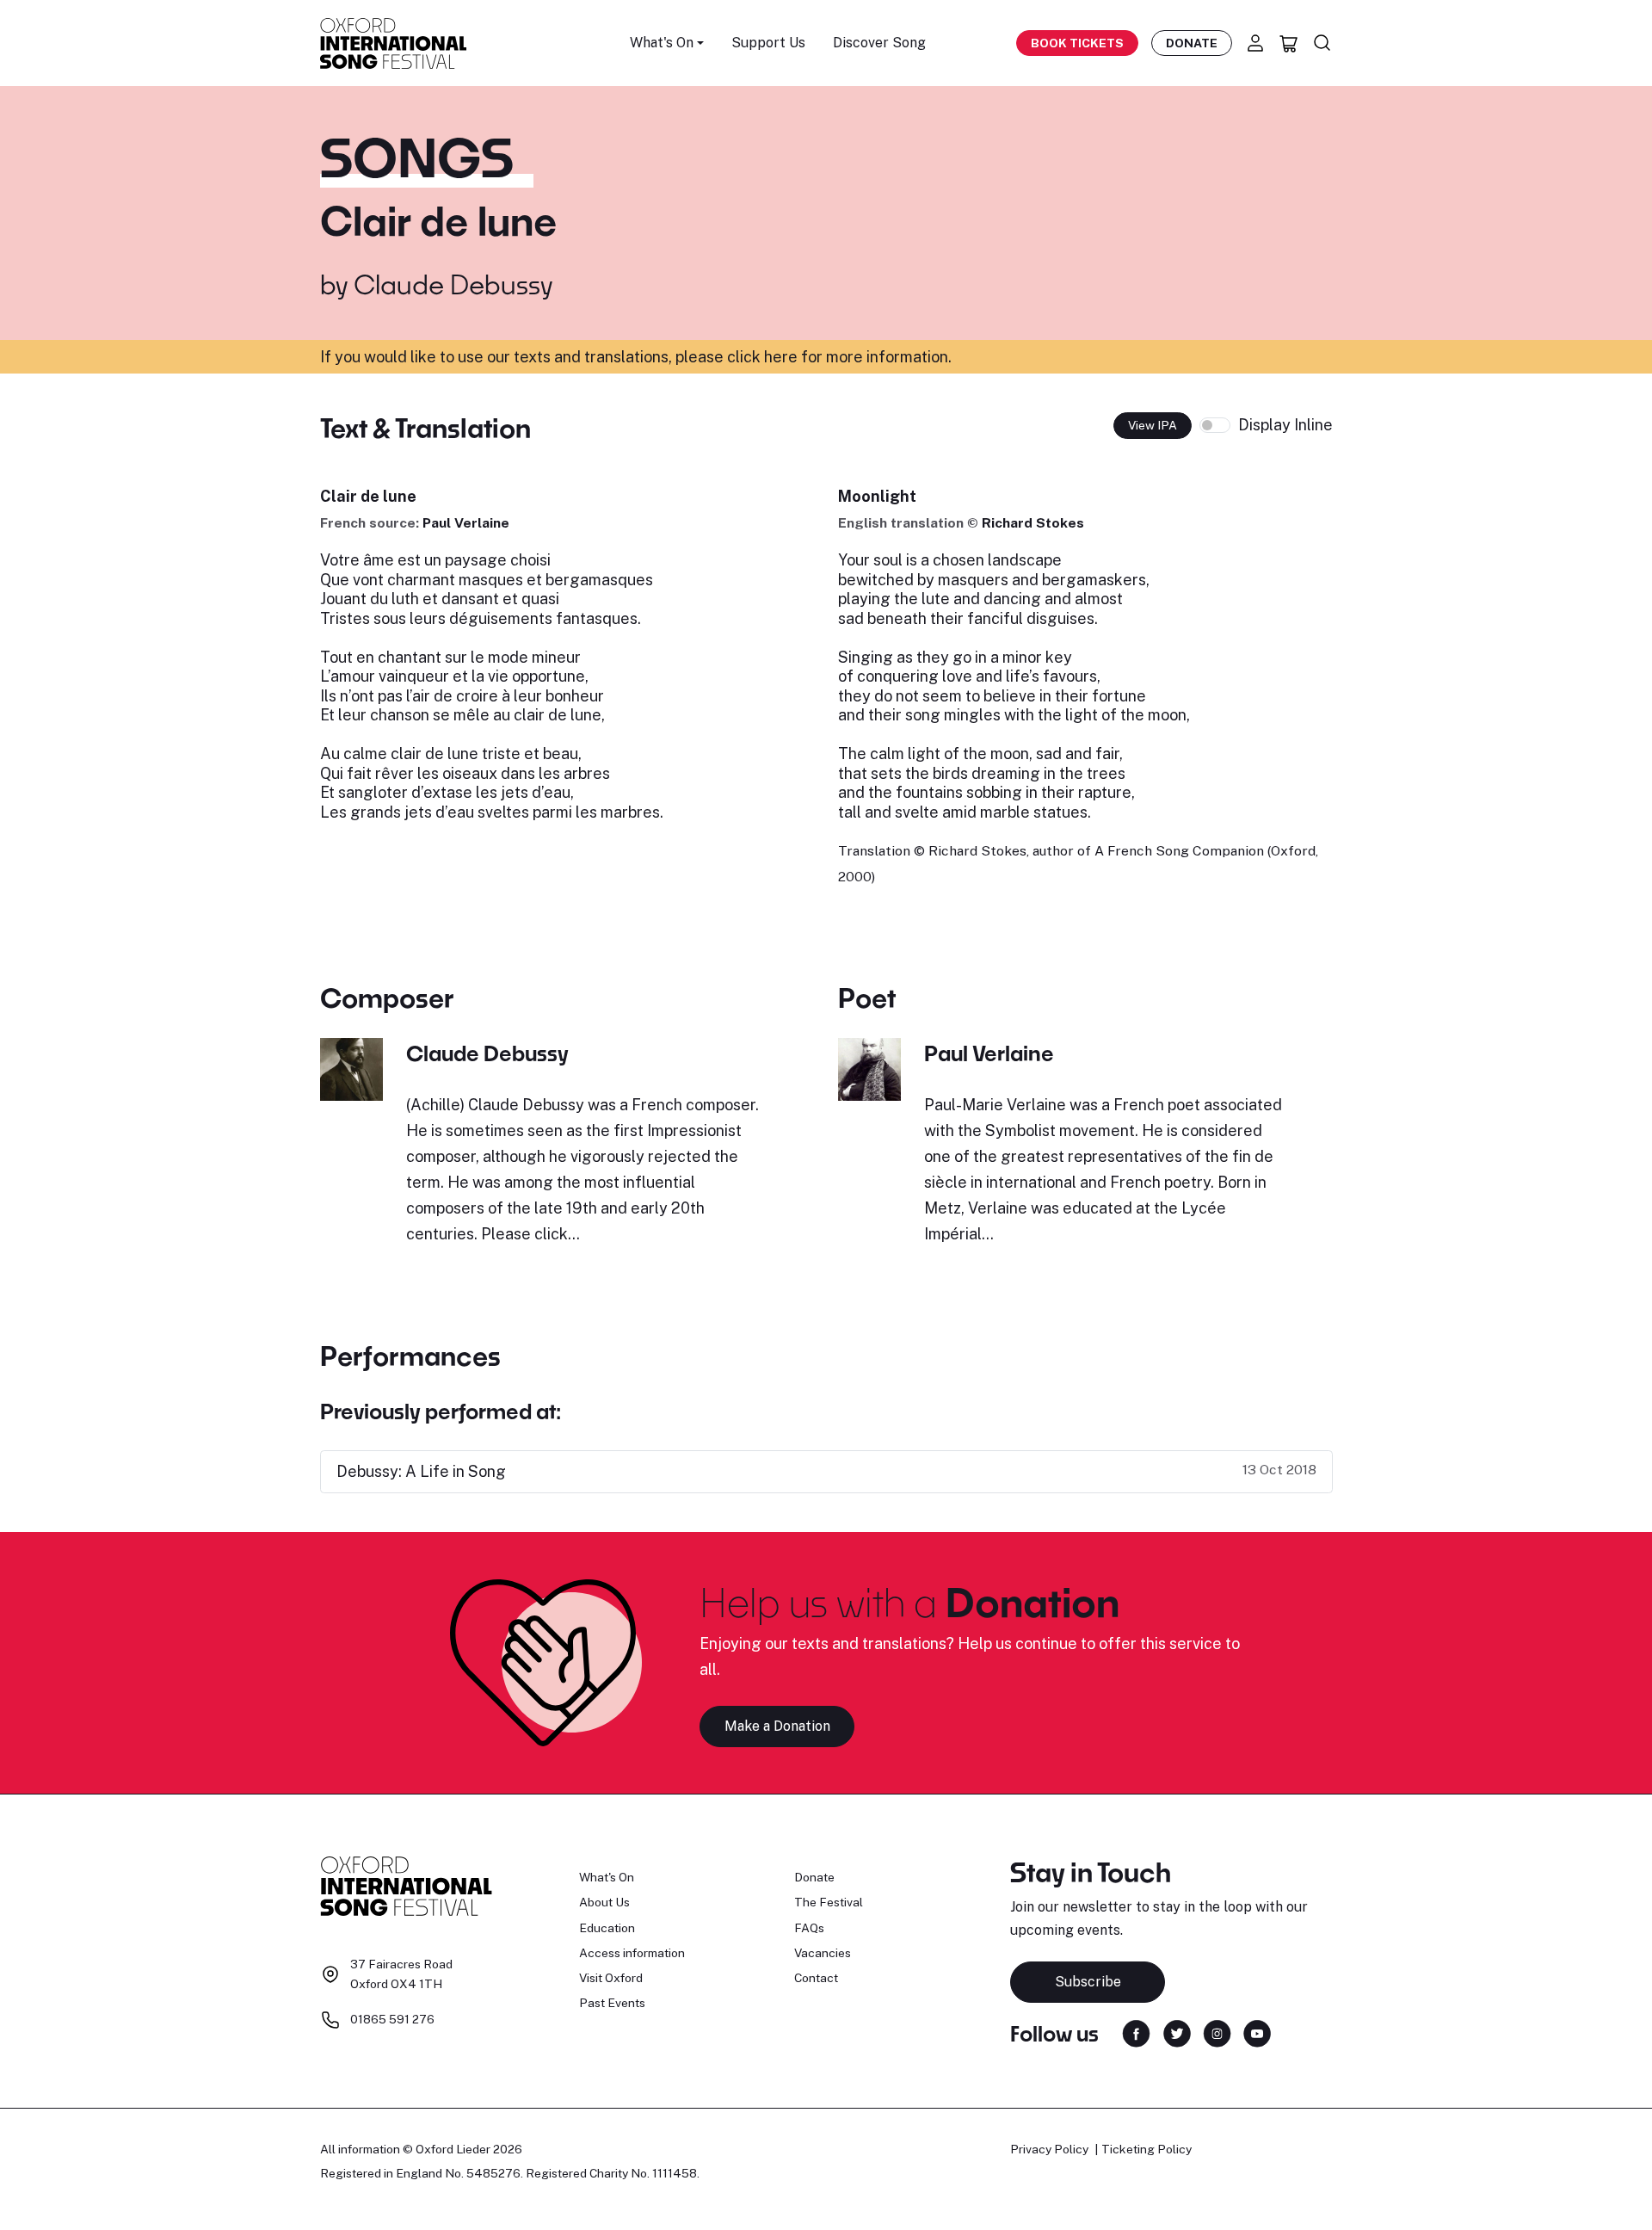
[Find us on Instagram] (1217, 2032)
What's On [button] (662, 43)
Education (607, 1928)
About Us (604, 1902)
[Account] (1255, 43)
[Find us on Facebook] (1136, 2032)
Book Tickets (1077, 43)
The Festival (829, 1902)
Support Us (768, 43)
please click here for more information (812, 357)
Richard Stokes (1033, 523)
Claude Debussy (453, 284)
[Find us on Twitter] (1177, 2032)
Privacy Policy (1049, 2149)
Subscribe (1088, 1982)
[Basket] (1289, 43)
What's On (607, 1877)
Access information (632, 1953)
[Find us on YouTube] (1257, 2032)
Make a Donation (777, 1726)
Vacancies (823, 1953)
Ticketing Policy (1147, 2149)
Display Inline (1285, 425)
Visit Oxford (611, 1978)
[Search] (1322, 43)
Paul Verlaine (466, 523)
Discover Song (879, 43)
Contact (816, 1978)
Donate (1192, 43)
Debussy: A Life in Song (421, 1471)
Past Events (612, 2003)
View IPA (1153, 425)
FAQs (809, 1928)
